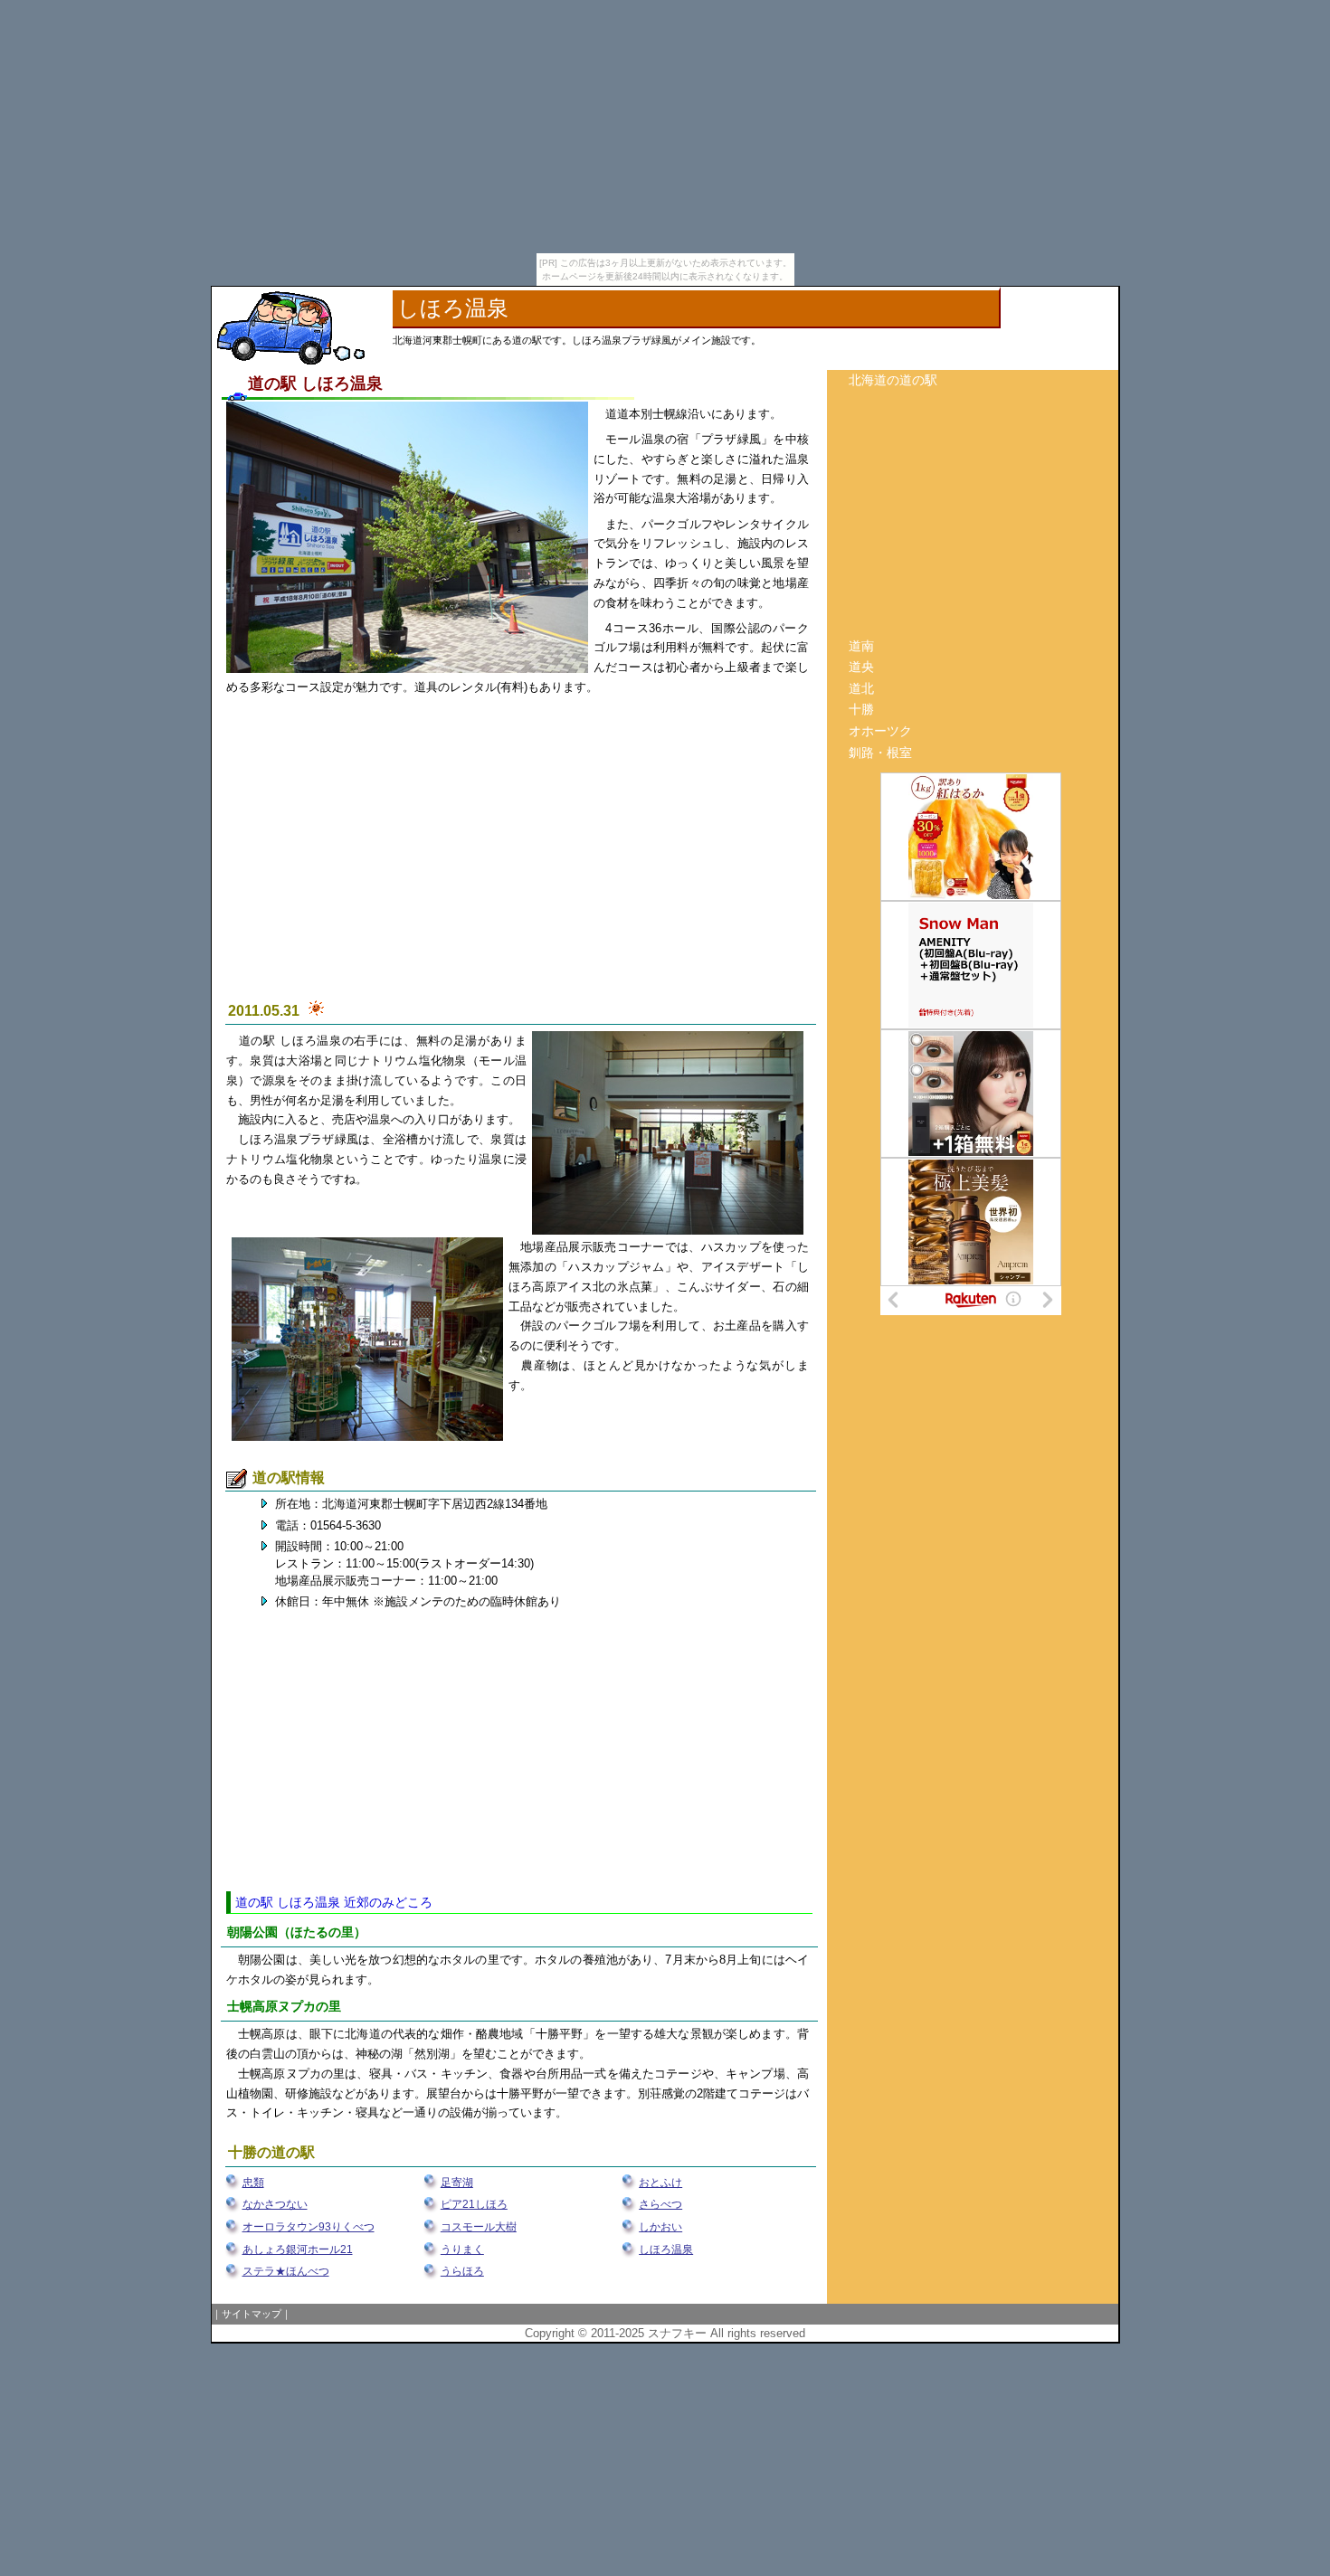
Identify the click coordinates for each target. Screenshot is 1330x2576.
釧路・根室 (880, 753)
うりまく (462, 2249)
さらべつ (660, 2204)
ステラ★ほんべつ (286, 2271)
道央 (861, 667)
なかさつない (275, 2204)
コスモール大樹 (479, 2227)
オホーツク (880, 731)
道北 (861, 688)
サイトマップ (252, 2314)
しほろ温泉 (666, 2249)
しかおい (660, 2227)
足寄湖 (457, 2183)
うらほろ (462, 2271)
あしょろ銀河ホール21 (298, 2249)
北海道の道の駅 (893, 380)
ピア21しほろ (474, 2204)
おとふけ (660, 2183)
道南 (861, 646)
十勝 (861, 709)
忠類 (253, 2183)
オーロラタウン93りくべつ (309, 2227)
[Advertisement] (519, 857)
